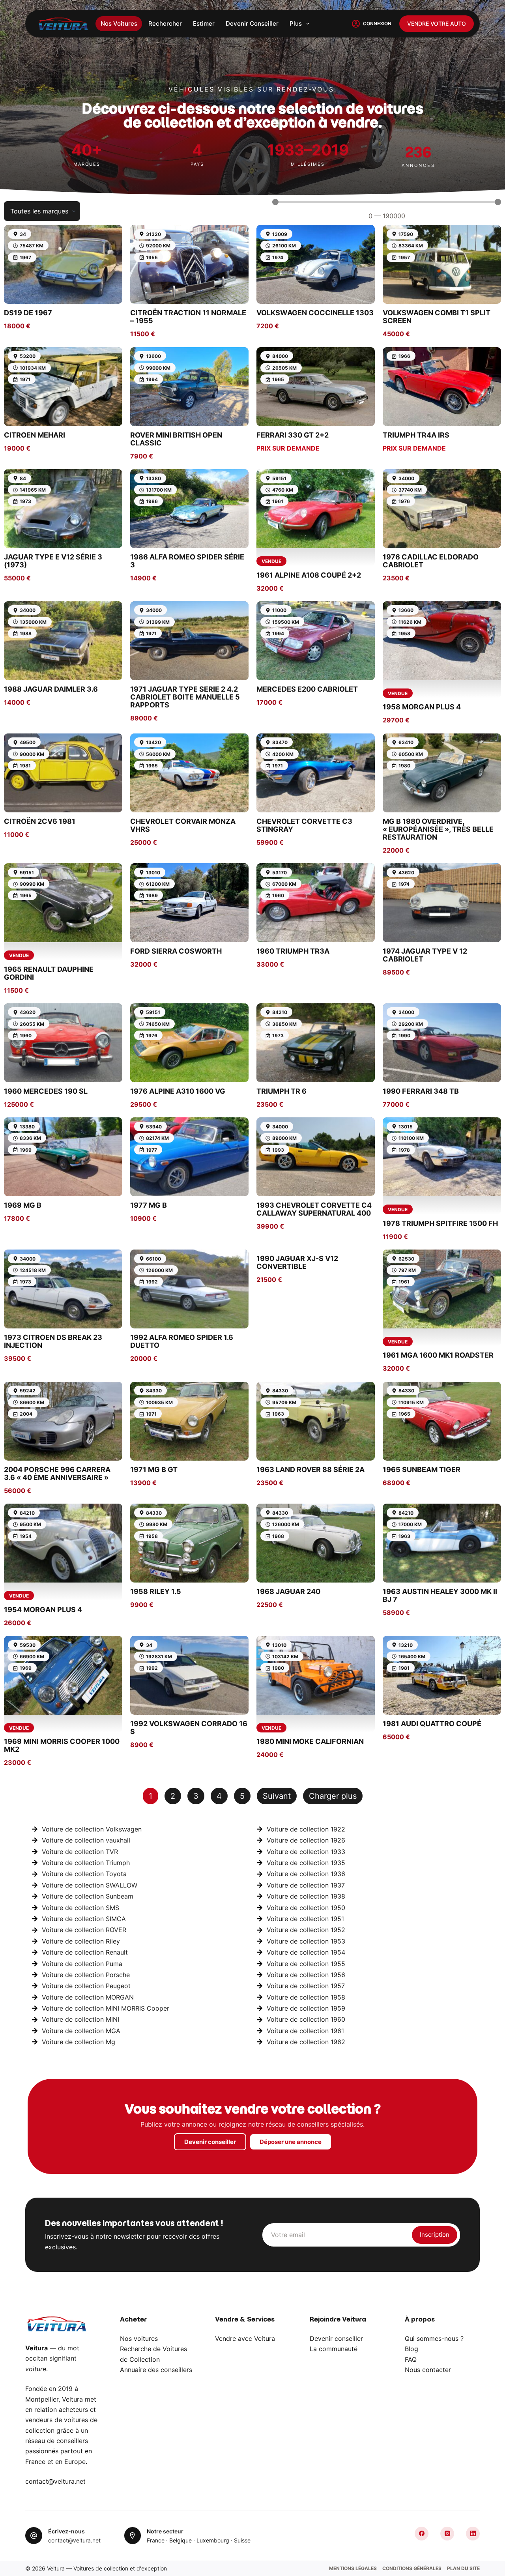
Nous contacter (428, 2370)
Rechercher (165, 23)
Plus (296, 23)
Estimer (204, 23)
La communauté (334, 2349)
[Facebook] (422, 2534)
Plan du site (463, 2568)
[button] (333, 1796)
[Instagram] (447, 2534)
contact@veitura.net (55, 2481)
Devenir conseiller (252, 23)
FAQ (411, 2359)
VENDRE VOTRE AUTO (437, 23)
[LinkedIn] (473, 2534)
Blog (411, 2349)
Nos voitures (119, 23)
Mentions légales (353, 2568)
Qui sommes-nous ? (434, 2338)
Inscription (435, 2235)
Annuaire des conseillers (156, 2370)
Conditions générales (412, 2568)
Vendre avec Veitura (245, 2338)
